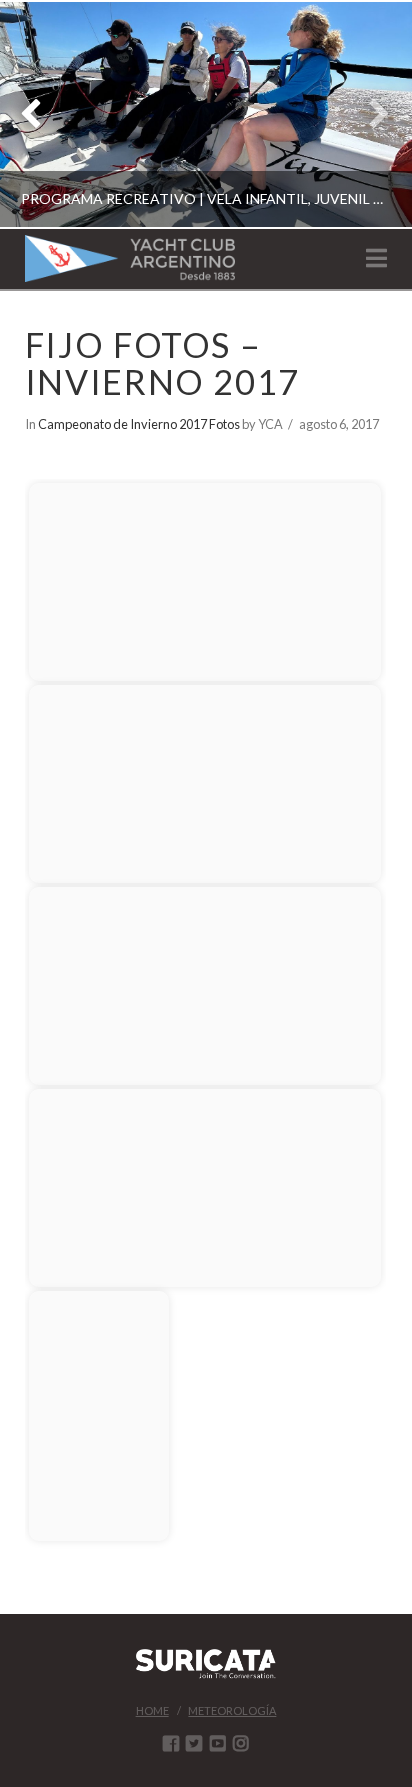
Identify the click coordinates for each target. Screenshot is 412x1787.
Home (152, 1710)
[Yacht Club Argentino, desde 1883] (130, 258)
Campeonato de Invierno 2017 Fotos (139, 424)
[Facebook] (171, 1743)
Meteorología (232, 1710)
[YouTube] (218, 1743)
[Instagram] (241, 1743)
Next (369, 114)
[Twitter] (194, 1743)
